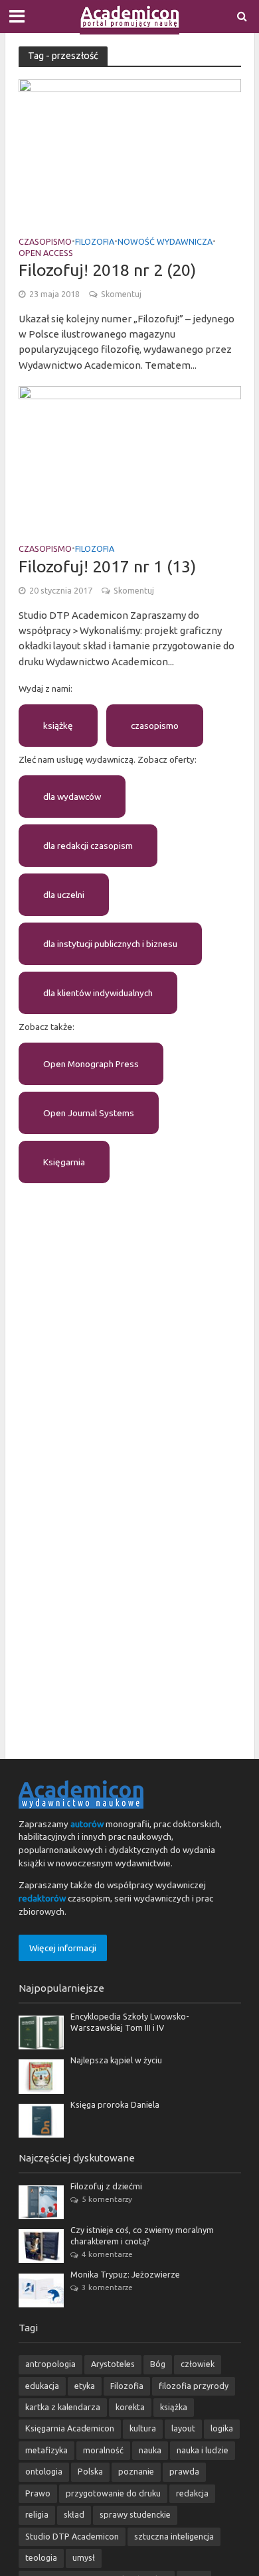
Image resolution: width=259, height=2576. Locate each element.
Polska (90, 2471)
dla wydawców (72, 797)
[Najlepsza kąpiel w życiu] (42, 2075)
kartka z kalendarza (63, 2407)
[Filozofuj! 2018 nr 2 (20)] (130, 152)
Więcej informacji (63, 1948)
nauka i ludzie (203, 2450)
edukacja (42, 2386)
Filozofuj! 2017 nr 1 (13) (107, 566)
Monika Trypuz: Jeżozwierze (125, 2274)
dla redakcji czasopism (88, 846)
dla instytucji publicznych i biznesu (110, 944)
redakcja (192, 2493)
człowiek (198, 2364)
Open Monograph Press (91, 1064)
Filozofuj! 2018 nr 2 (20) (107, 270)
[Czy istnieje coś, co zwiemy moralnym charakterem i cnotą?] (42, 2245)
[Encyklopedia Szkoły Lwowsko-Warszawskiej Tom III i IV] (42, 2031)
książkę (58, 726)
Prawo (38, 2493)
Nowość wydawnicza (165, 242)
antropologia (50, 2364)
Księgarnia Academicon (70, 2428)
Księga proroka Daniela (115, 2104)
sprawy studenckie (135, 2514)
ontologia (44, 2471)
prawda (184, 2471)
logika (222, 2428)
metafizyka (46, 2450)
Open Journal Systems (89, 1113)
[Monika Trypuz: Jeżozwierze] (42, 2289)
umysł (84, 2557)
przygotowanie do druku (113, 2493)
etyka (85, 2386)
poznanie (136, 2471)
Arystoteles (113, 2364)
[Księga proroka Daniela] (42, 2120)
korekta (130, 2407)
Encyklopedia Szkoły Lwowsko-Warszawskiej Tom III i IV (130, 2022)
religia (37, 2514)
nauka (150, 2450)
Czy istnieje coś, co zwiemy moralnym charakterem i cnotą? (142, 2235)
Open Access (46, 253)
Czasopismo (45, 242)
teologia (41, 2557)
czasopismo (155, 726)
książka (174, 2407)
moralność (103, 2450)
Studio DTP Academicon (72, 2536)
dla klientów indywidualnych (98, 993)
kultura (143, 2428)
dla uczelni (64, 895)
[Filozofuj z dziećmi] (42, 2201)
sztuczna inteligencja (174, 2536)
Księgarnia (64, 1162)
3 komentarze (107, 2287)
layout (183, 2428)
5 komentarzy (107, 2199)
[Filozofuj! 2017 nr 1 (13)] (130, 459)
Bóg (158, 2364)
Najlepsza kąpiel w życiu (116, 2060)
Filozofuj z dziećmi (106, 2186)
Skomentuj (121, 294)
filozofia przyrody (194, 2386)
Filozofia (95, 242)
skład (74, 2514)
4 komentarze (107, 2254)
